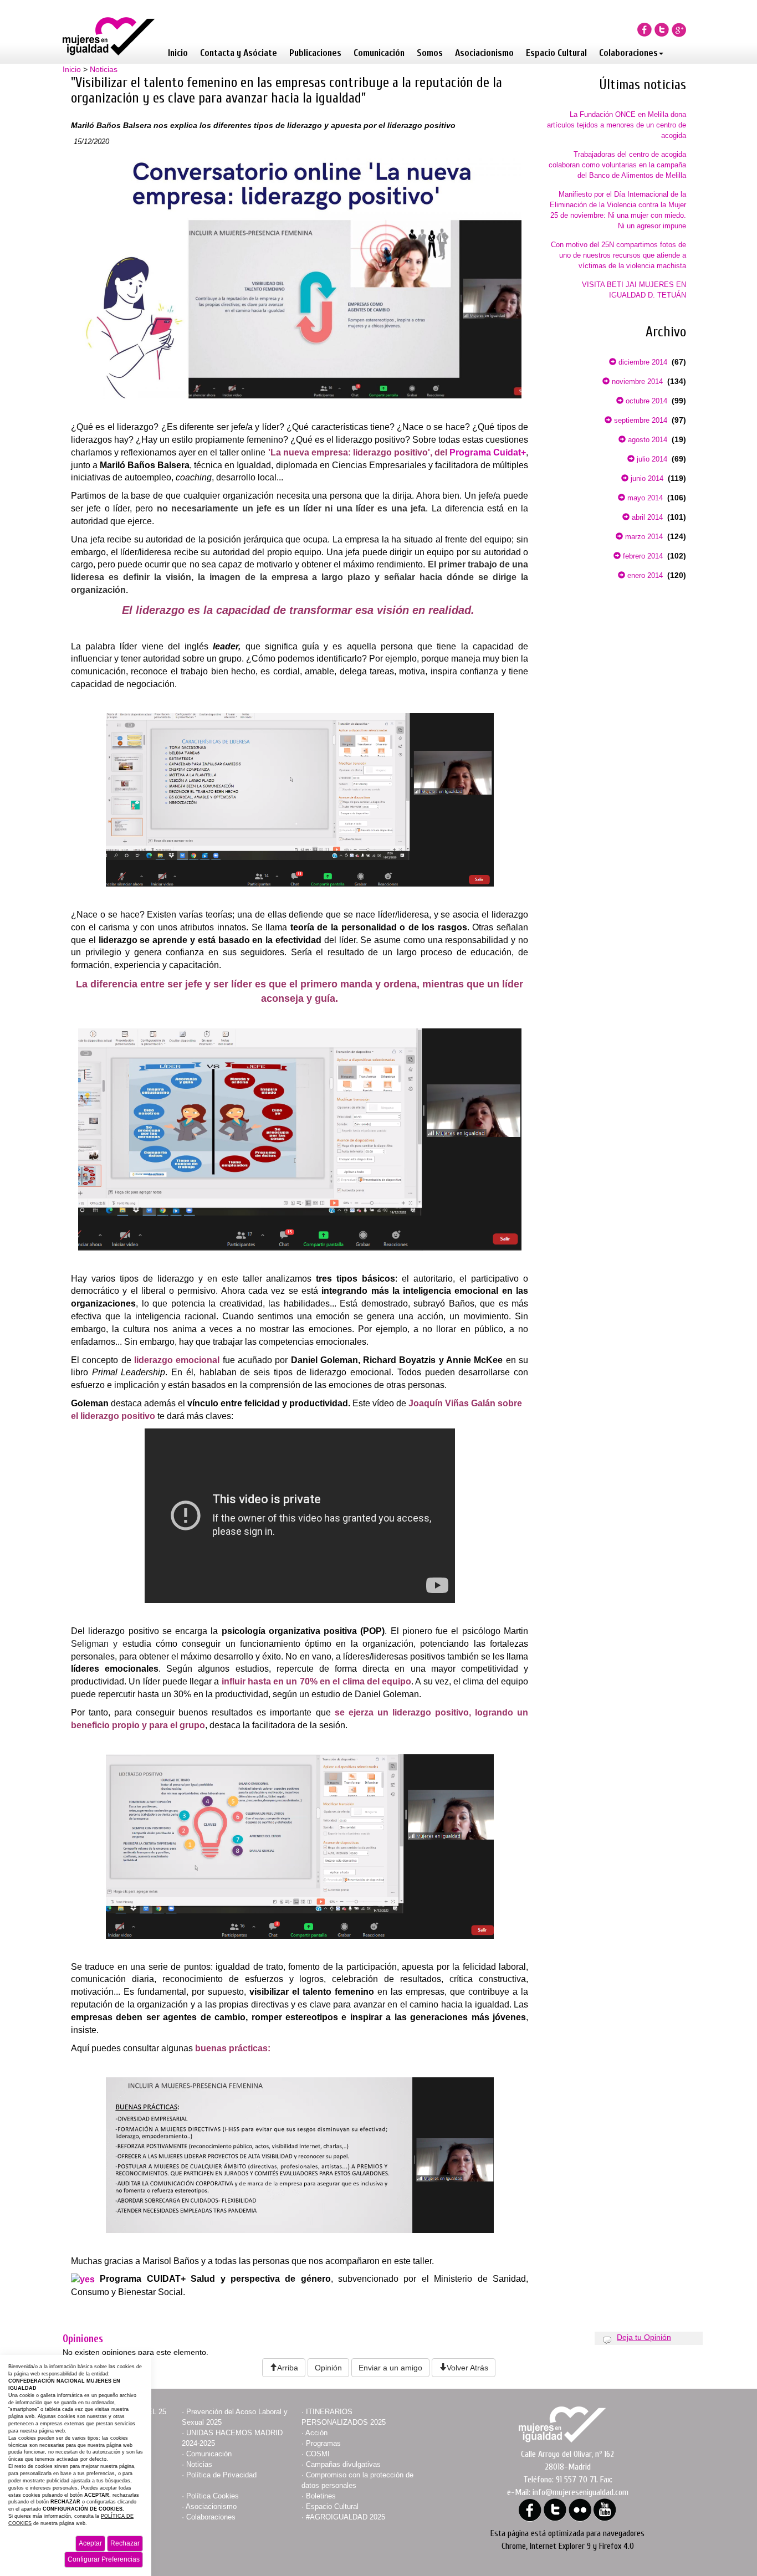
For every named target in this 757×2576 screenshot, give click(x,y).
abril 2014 (646, 517)
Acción (316, 2433)
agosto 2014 (646, 440)
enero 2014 (644, 575)
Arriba (288, 2368)
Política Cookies (213, 2496)
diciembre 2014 (642, 362)
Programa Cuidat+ (488, 452)
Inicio (178, 53)
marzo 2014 (643, 537)
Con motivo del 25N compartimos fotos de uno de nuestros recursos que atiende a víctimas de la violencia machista (618, 255)
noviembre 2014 (636, 381)
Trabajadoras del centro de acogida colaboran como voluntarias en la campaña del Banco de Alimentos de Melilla (617, 165)
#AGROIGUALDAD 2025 (346, 2517)
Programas (323, 2443)
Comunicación (379, 53)
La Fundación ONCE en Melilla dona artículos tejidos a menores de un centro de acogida (617, 125)
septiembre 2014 (640, 420)
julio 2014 (651, 459)
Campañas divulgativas (343, 2464)
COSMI (318, 2454)
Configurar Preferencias (104, 2559)
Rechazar (125, 2543)
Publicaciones (315, 53)
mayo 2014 (644, 498)
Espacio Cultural (556, 53)
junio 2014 (646, 478)
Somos (430, 53)
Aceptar (90, 2543)
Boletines (321, 2496)
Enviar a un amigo (390, 2368)
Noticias (104, 69)
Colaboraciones (628, 53)
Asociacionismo (484, 53)
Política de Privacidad (221, 2475)
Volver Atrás (467, 2368)
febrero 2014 (642, 556)
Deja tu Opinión (644, 2337)
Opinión (328, 2368)
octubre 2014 (645, 401)
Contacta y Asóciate (239, 53)
